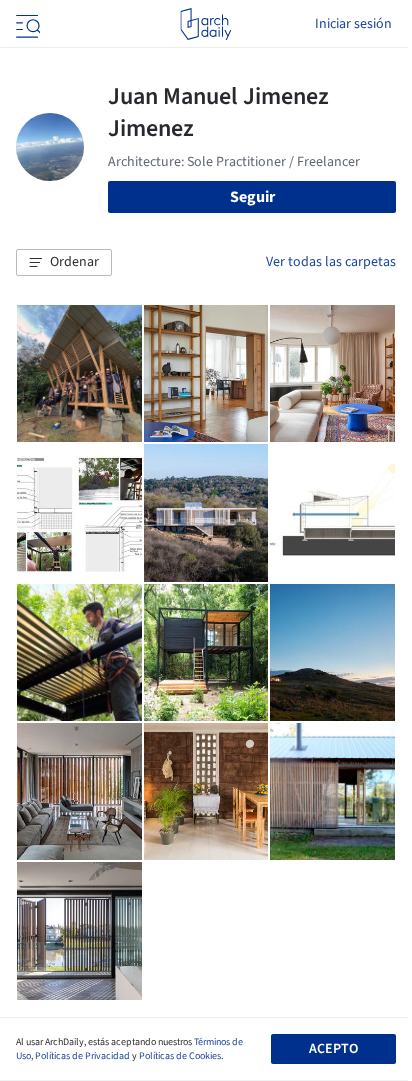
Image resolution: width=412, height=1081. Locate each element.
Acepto (333, 1049)
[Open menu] (26, 24)
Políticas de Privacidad (82, 1056)
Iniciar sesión (353, 24)
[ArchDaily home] (205, 24)
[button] (64, 263)
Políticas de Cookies (180, 1056)
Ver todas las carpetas (331, 262)
